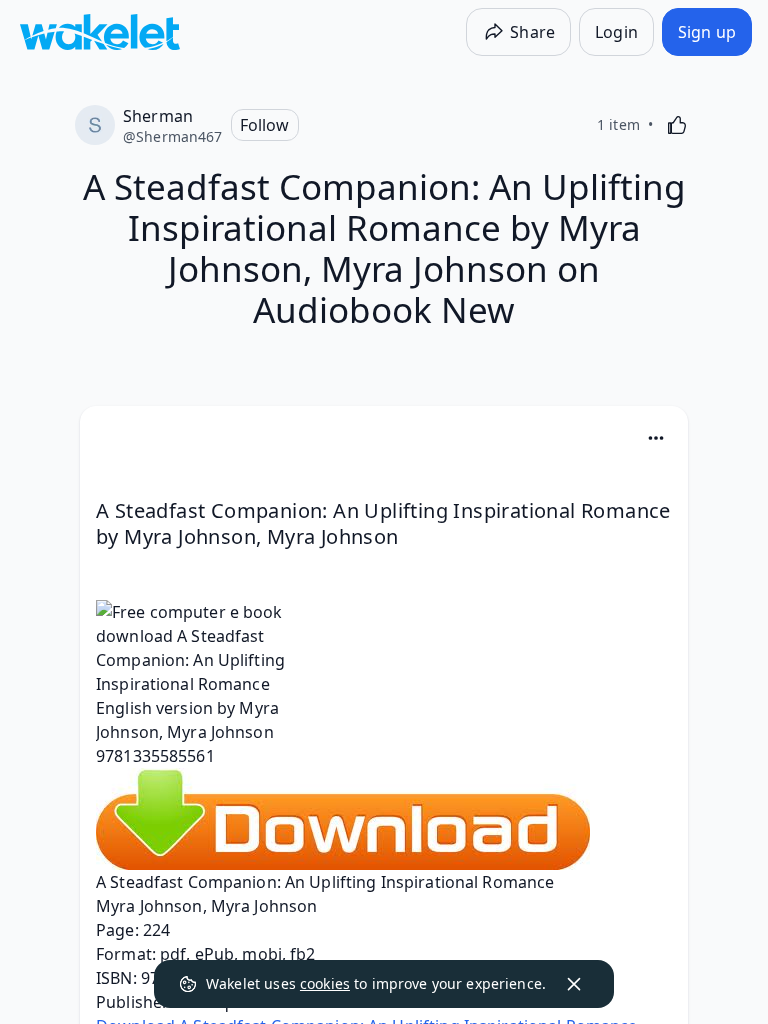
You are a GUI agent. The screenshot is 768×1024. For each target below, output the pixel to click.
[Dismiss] (574, 984)
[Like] (677, 125)
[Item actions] (656, 438)
